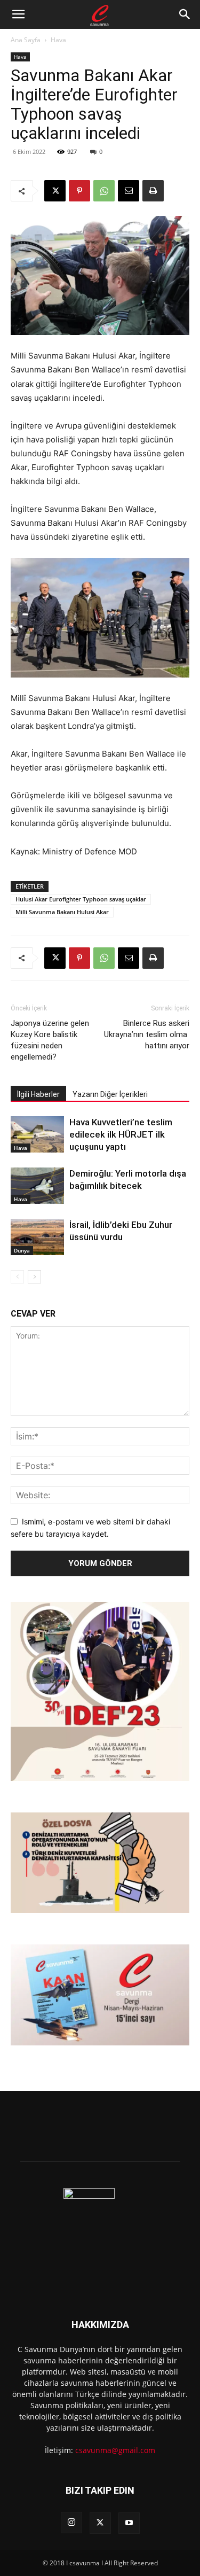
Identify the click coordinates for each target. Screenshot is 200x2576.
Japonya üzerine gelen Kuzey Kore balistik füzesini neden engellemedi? (50, 1040)
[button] (18, 14)
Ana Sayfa (26, 40)
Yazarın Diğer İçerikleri (110, 1094)
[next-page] (34, 1277)
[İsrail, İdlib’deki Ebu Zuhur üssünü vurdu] (37, 1237)
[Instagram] (71, 2523)
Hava (58, 40)
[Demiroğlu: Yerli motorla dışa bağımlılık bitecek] (37, 1186)
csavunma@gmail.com (115, 2450)
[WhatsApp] (104, 191)
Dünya (22, 1250)
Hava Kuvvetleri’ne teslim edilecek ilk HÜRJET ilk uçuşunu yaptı (121, 1134)
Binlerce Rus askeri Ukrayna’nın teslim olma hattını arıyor (147, 1034)
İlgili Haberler (38, 1094)
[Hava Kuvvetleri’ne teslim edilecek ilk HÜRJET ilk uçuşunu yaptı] (37, 1135)
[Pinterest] (79, 191)
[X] (55, 191)
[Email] (129, 191)
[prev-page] (17, 1277)
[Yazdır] (153, 191)
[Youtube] (129, 2523)
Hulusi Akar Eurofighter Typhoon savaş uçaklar (81, 899)
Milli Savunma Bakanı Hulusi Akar (62, 912)
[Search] (185, 14)
